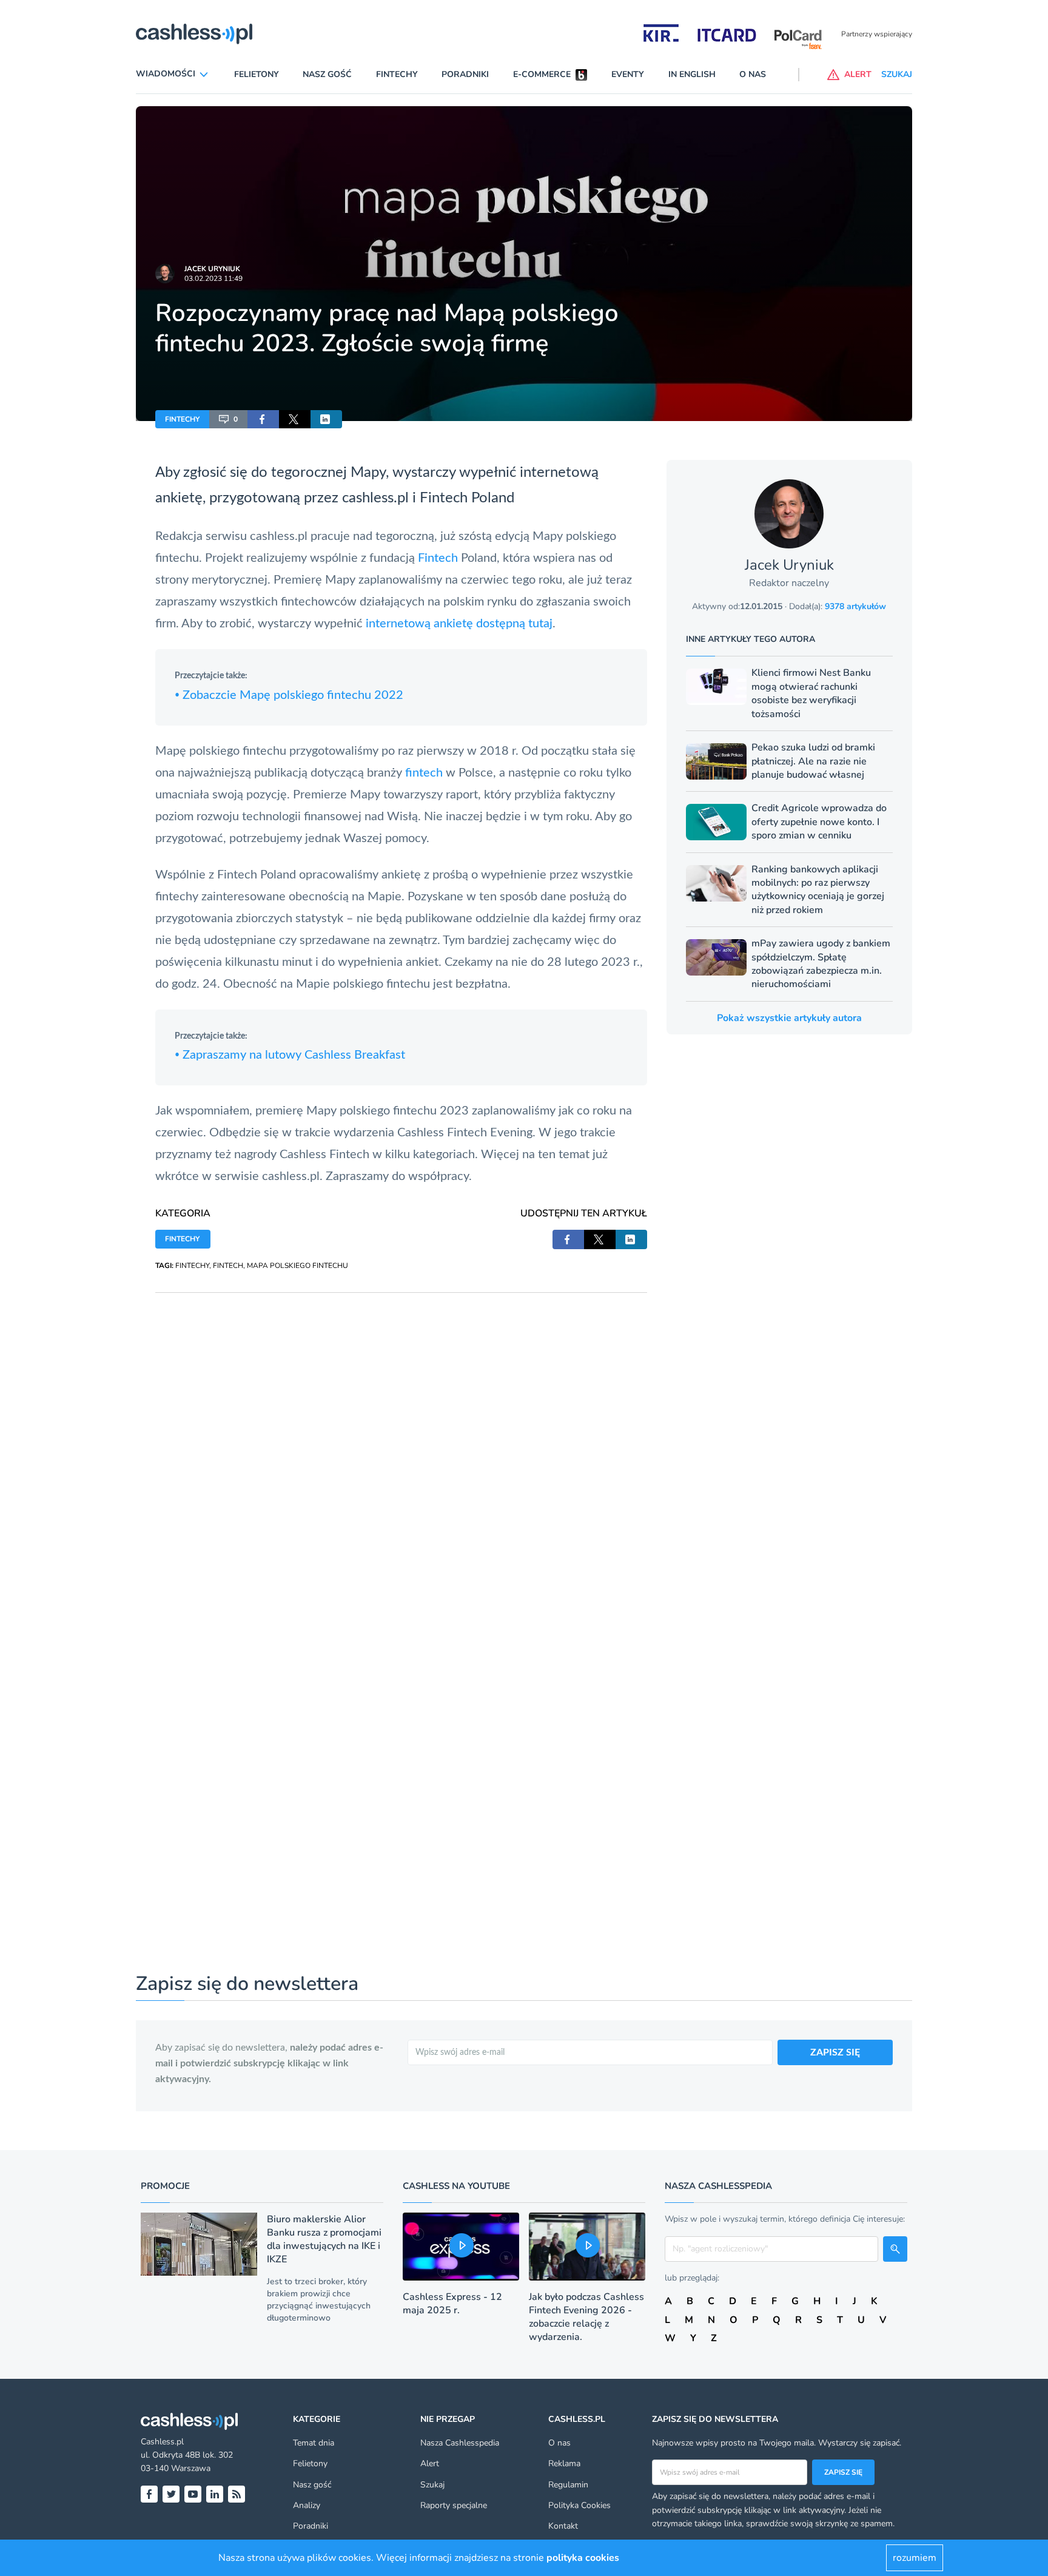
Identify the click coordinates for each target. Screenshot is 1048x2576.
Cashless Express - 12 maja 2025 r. (452, 2304)
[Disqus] (401, 1445)
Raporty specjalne (454, 2505)
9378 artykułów (855, 606)
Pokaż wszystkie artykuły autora (789, 1018)
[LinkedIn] (215, 2494)
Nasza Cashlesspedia (460, 2443)
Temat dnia (314, 2443)
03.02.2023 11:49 (213, 278)
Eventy (628, 74)
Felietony (257, 74)
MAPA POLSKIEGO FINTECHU (297, 1266)
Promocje (165, 2186)
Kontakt (563, 2526)
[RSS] (237, 2494)
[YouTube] (193, 2494)
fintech (425, 773)
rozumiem (915, 2558)
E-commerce (542, 74)
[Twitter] (171, 2494)
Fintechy (397, 74)
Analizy (307, 2505)
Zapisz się (843, 2472)
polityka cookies (583, 2558)
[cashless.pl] (194, 34)
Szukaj (432, 2485)
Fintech (444, 498)
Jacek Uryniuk (212, 269)
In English (692, 74)
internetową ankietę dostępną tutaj (459, 624)
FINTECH (228, 1266)
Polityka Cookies (579, 2505)
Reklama (564, 2463)
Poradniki (465, 74)
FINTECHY (182, 419)
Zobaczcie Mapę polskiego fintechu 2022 (289, 695)
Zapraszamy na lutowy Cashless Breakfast (290, 1055)
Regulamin (568, 2485)
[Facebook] (149, 2494)
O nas (753, 74)
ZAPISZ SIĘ (835, 2052)
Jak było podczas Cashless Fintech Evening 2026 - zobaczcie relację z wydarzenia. (586, 2317)
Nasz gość (327, 74)
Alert (430, 2463)
